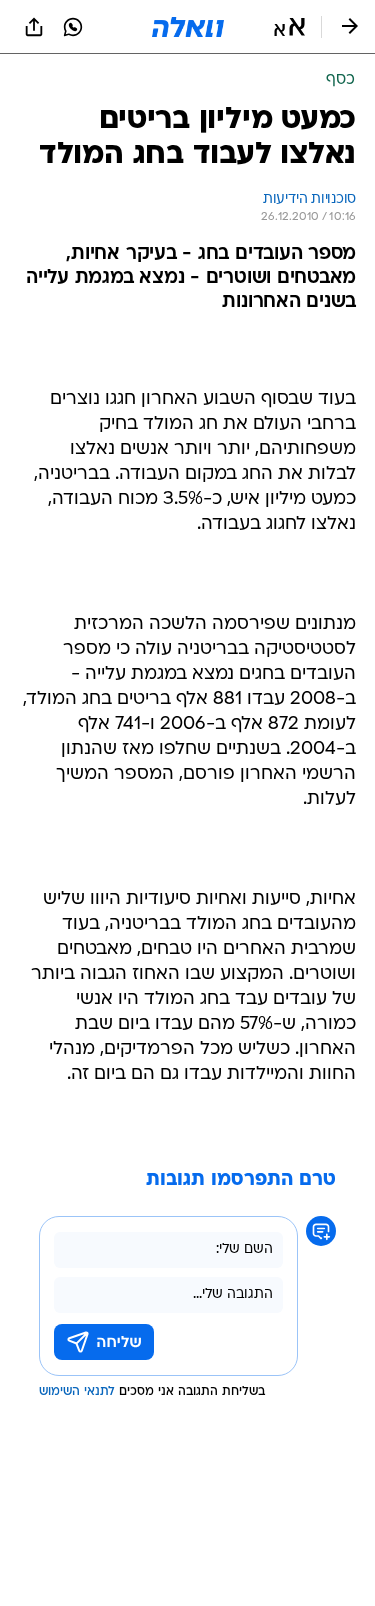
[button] (289, 27)
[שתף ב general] (34, 27)
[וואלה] (188, 27)
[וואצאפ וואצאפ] (73, 27)
